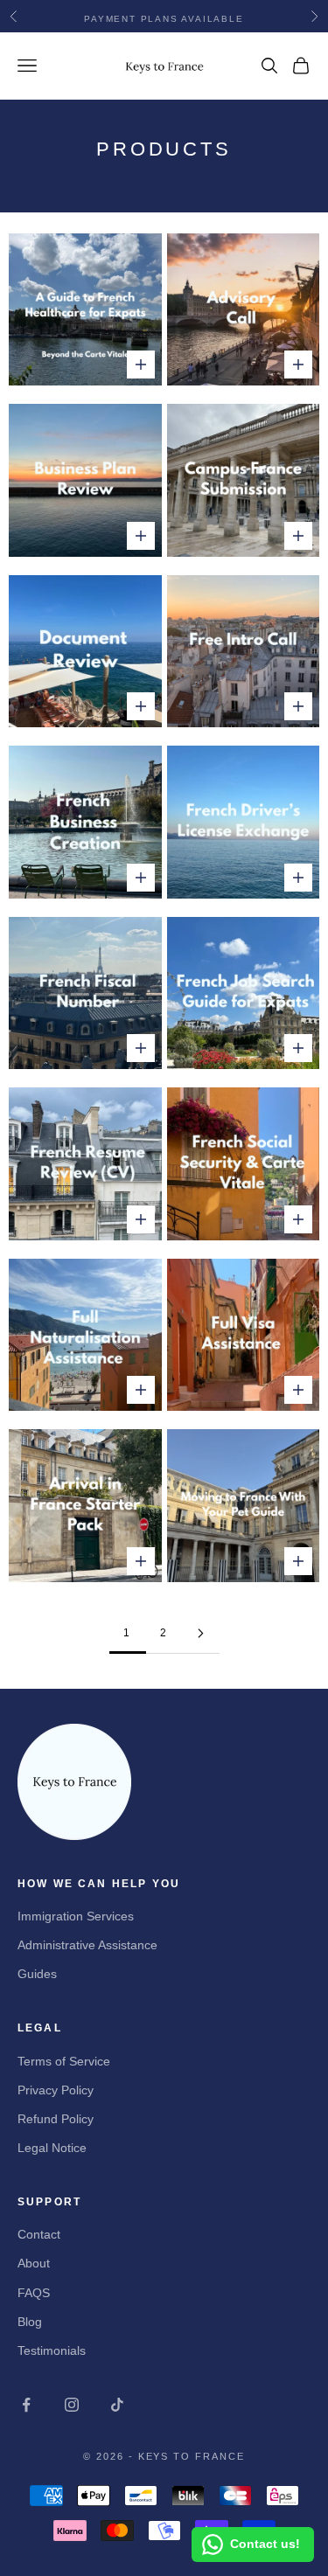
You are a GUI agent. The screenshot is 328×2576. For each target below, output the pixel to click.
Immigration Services (76, 1916)
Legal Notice (52, 2148)
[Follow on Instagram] (72, 2405)
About (34, 2263)
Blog (30, 2322)
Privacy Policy (56, 2090)
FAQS (34, 2293)
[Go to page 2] (201, 1633)
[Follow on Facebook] (26, 2405)
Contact (39, 2234)
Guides (37, 1974)
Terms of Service (64, 2061)
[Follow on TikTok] (117, 2405)
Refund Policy (56, 2119)
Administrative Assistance (87, 1945)
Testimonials (52, 2350)
